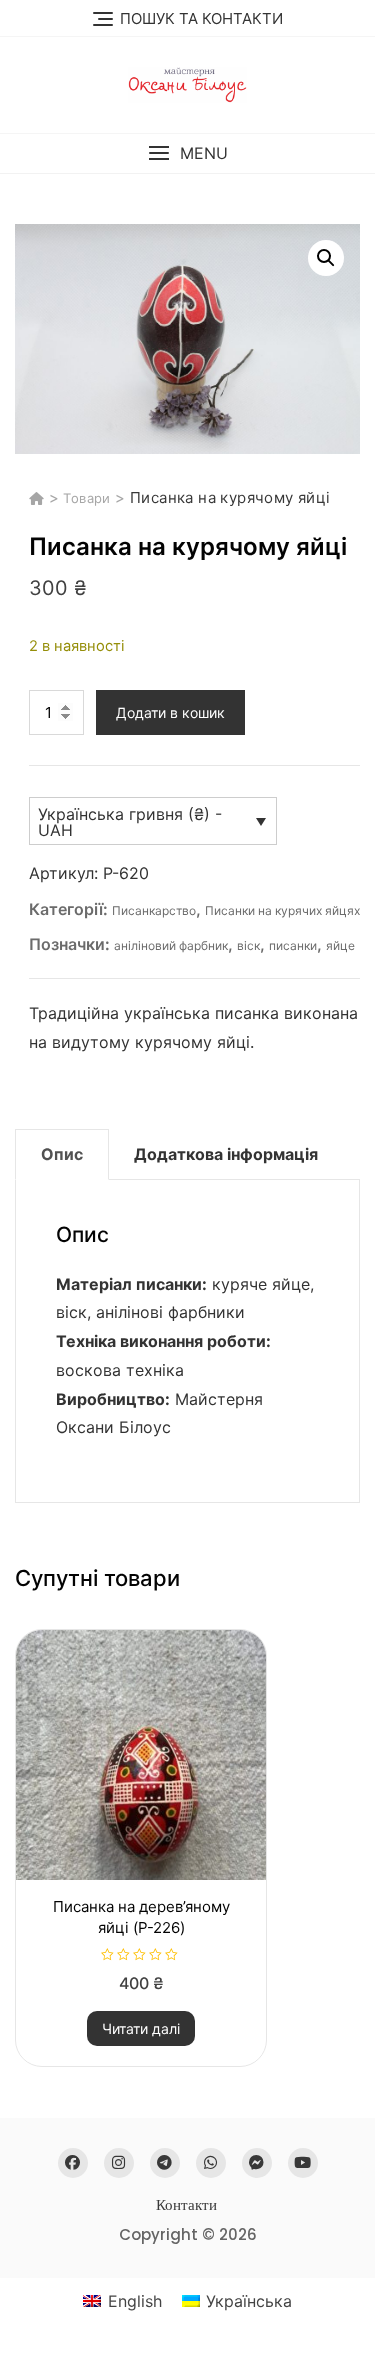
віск (248, 945)
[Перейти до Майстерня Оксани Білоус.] (39, 498)
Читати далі (141, 2028)
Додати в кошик (170, 712)
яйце (340, 945)
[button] (187, 153)
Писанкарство (154, 910)
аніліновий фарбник (171, 945)
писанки (293, 945)
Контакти (186, 2204)
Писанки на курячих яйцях (282, 910)
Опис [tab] (62, 1154)
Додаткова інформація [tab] (226, 1154)
